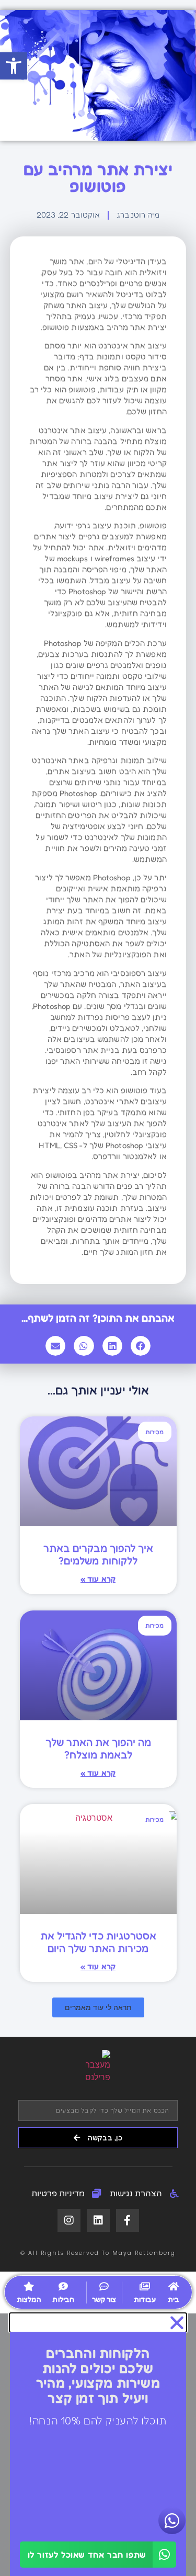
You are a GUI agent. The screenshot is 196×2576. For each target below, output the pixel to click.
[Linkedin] (98, 2220)
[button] (14, 66)
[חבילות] (63, 2286)
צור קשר (104, 2299)
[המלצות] (29, 2286)
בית (174, 2299)
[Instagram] (69, 2220)
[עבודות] (145, 2286)
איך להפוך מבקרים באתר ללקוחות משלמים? (98, 1554)
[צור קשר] (104, 2286)
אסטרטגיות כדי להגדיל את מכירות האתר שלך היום (98, 1942)
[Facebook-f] (128, 2220)
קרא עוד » (98, 1579)
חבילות (63, 2299)
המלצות (29, 2299)
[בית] (174, 2286)
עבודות (145, 2299)
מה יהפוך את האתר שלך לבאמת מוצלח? (98, 1749)
